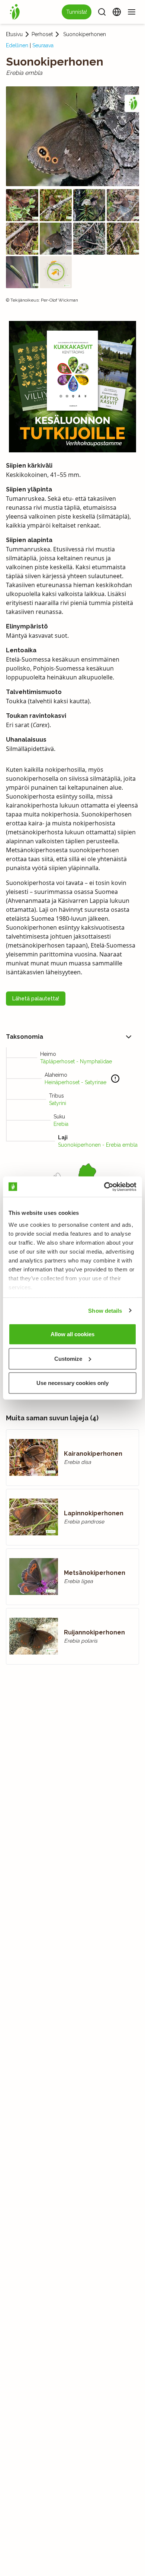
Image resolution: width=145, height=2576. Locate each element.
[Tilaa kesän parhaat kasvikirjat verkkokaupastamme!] (72, 387)
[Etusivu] (15, 12)
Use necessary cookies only (72, 1383)
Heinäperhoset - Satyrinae (75, 1082)
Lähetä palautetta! (36, 999)
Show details (105, 1310)
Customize (68, 1358)
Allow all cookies (72, 1334)
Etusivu (14, 34)
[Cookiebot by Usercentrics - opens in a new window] (104, 1187)
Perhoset (42, 34)
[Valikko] (132, 12)
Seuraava (43, 45)
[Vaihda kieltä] (117, 12)
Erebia (61, 1124)
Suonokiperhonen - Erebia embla (98, 1145)
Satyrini (58, 1103)
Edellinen (17, 45)
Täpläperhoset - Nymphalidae (76, 1061)
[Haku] (102, 12)
